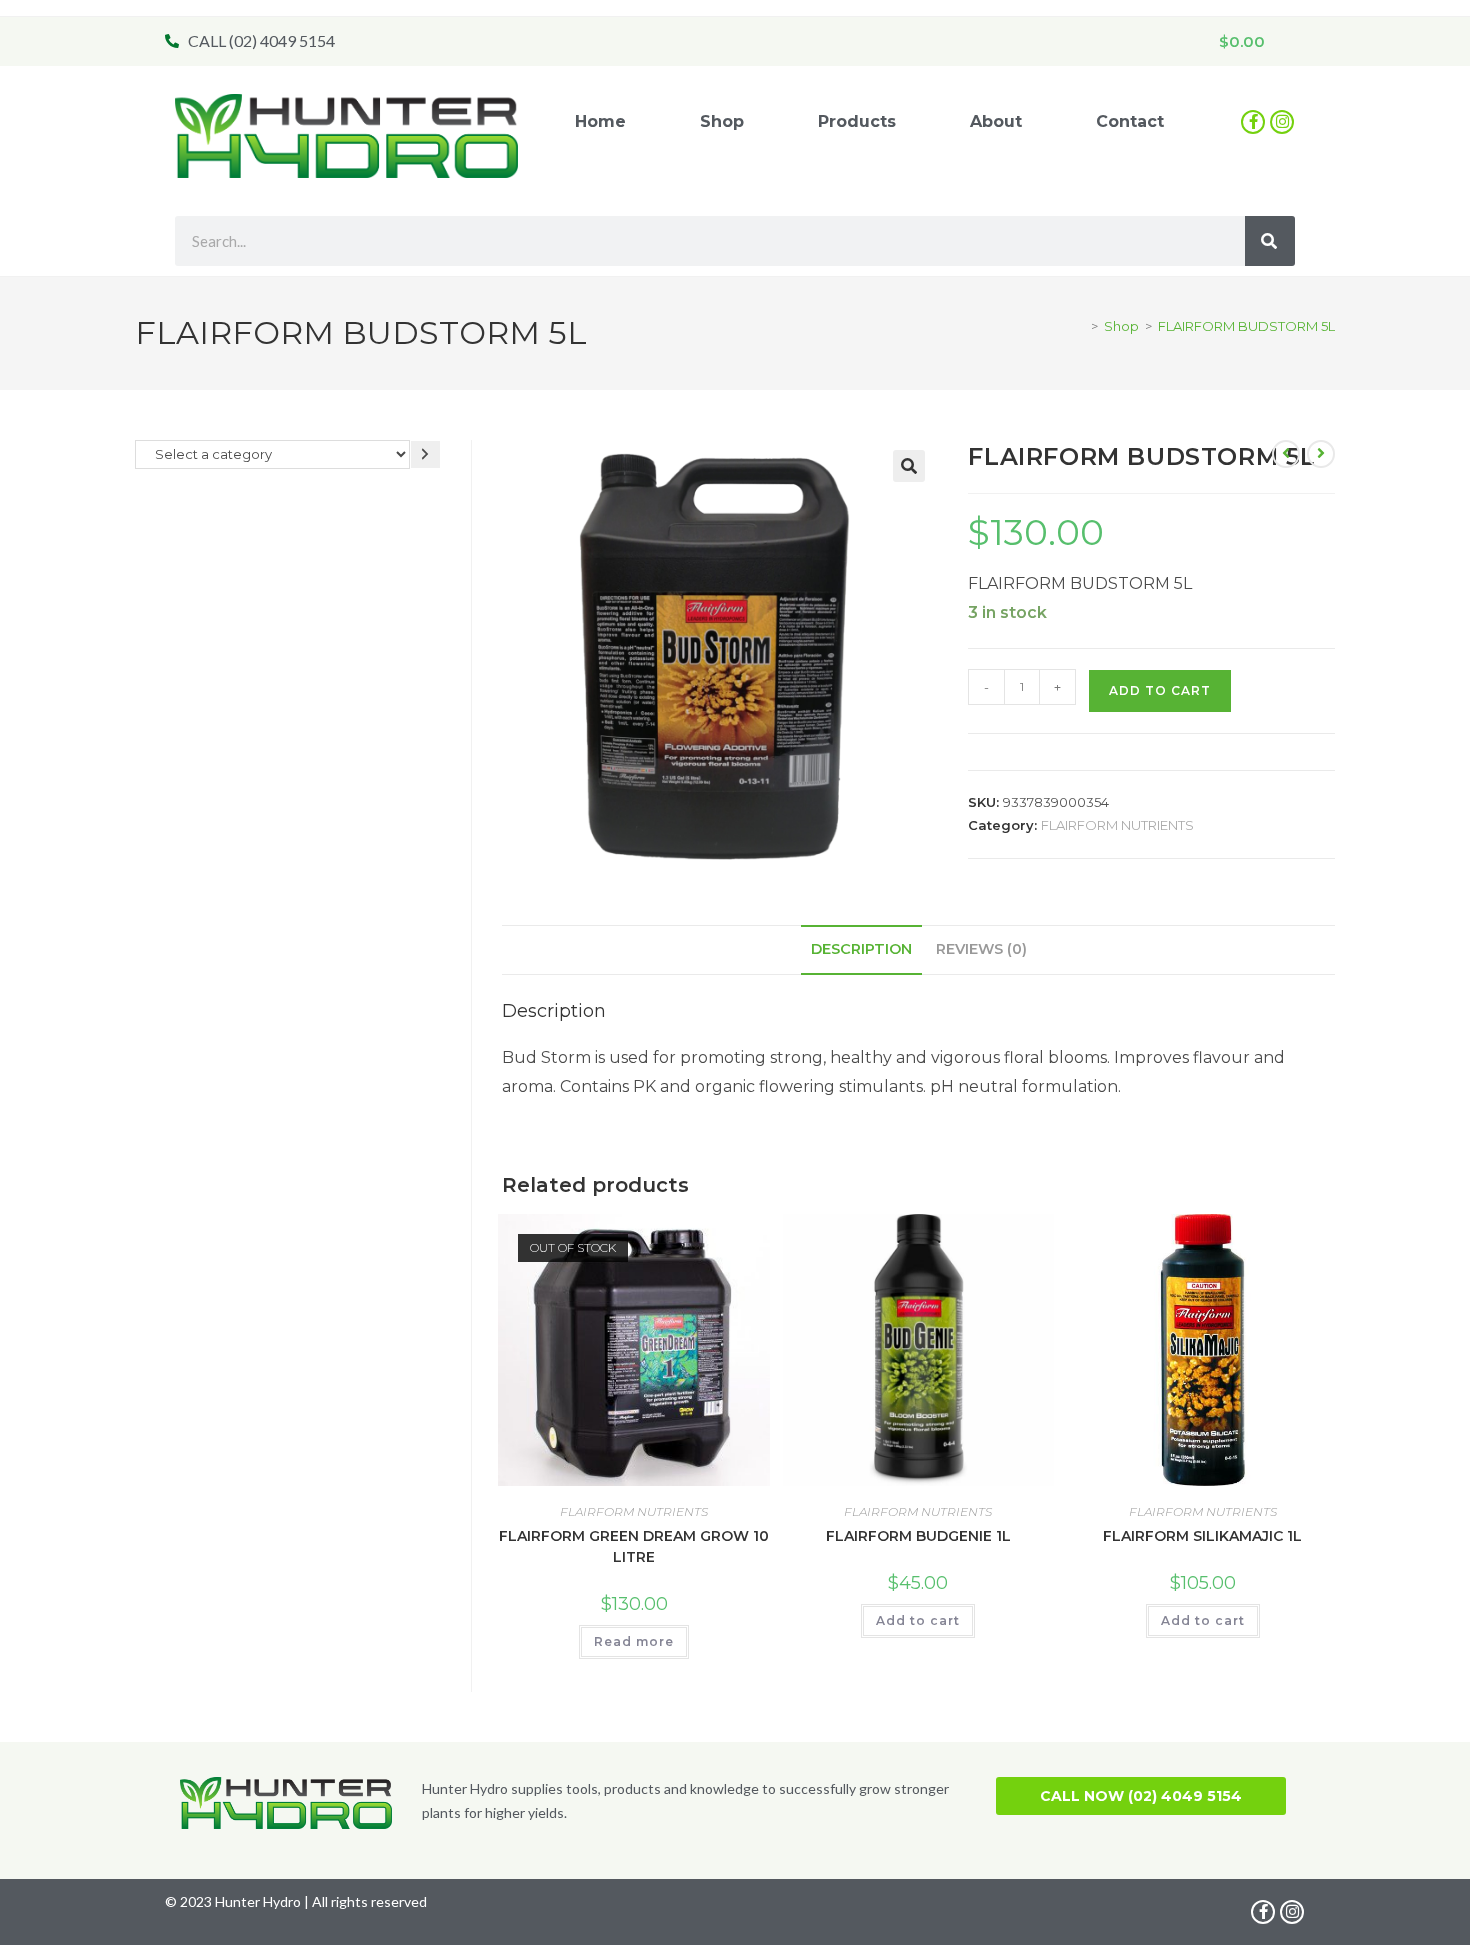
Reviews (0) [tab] (981, 949)
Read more (634, 1641)
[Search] (1270, 241)
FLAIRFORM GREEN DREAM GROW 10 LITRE (634, 1546)
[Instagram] (1282, 122)
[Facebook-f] (1253, 122)
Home (600, 121)
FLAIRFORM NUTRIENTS (1117, 825)
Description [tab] (861, 949)
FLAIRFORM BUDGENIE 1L (918, 1536)
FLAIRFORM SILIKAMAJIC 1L (1202, 1536)
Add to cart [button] (918, 1620)
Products (857, 121)
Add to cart (1160, 690)
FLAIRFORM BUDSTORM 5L (1246, 326)
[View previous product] (1286, 454)
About (996, 121)
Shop (722, 121)
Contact (1130, 121)
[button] (909, 466)
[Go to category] (425, 454)
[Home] (1080, 326)
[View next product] (1321, 454)
